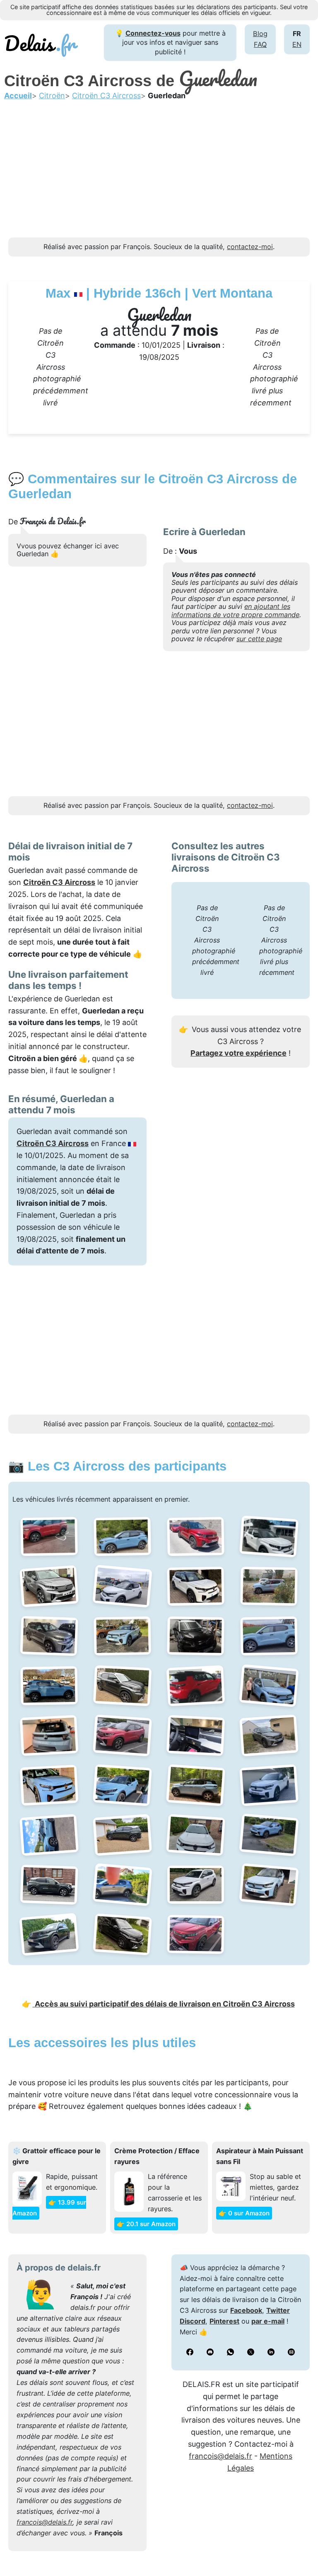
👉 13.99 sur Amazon (49, 2208)
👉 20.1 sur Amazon (146, 2224)
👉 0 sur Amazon (244, 2213)
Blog (260, 34)
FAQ (260, 44)
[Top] (299, 2549)
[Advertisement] (159, 179)
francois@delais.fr (45, 2522)
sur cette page (259, 639)
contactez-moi (250, 247)
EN (297, 44)
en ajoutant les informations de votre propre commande (235, 610)
